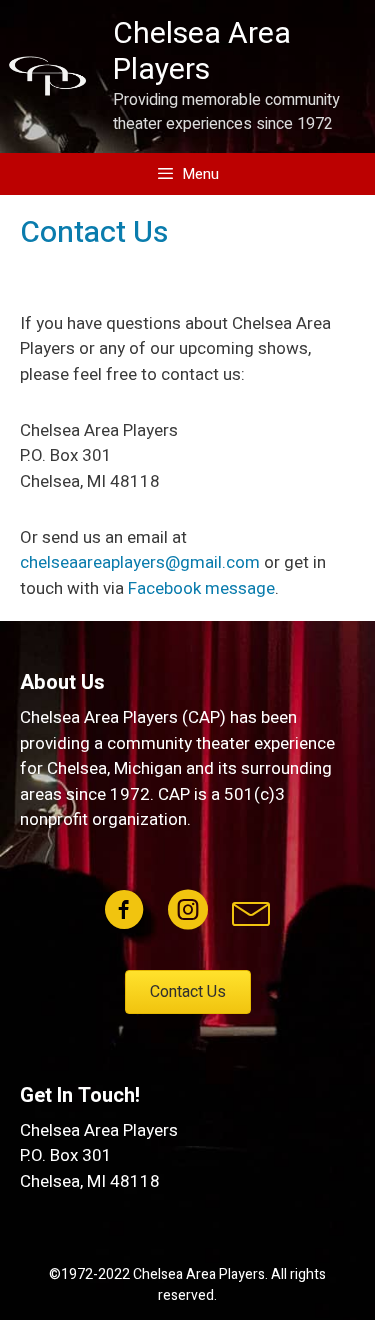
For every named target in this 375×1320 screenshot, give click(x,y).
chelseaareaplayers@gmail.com (140, 562)
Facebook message (201, 588)
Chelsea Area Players (202, 52)
